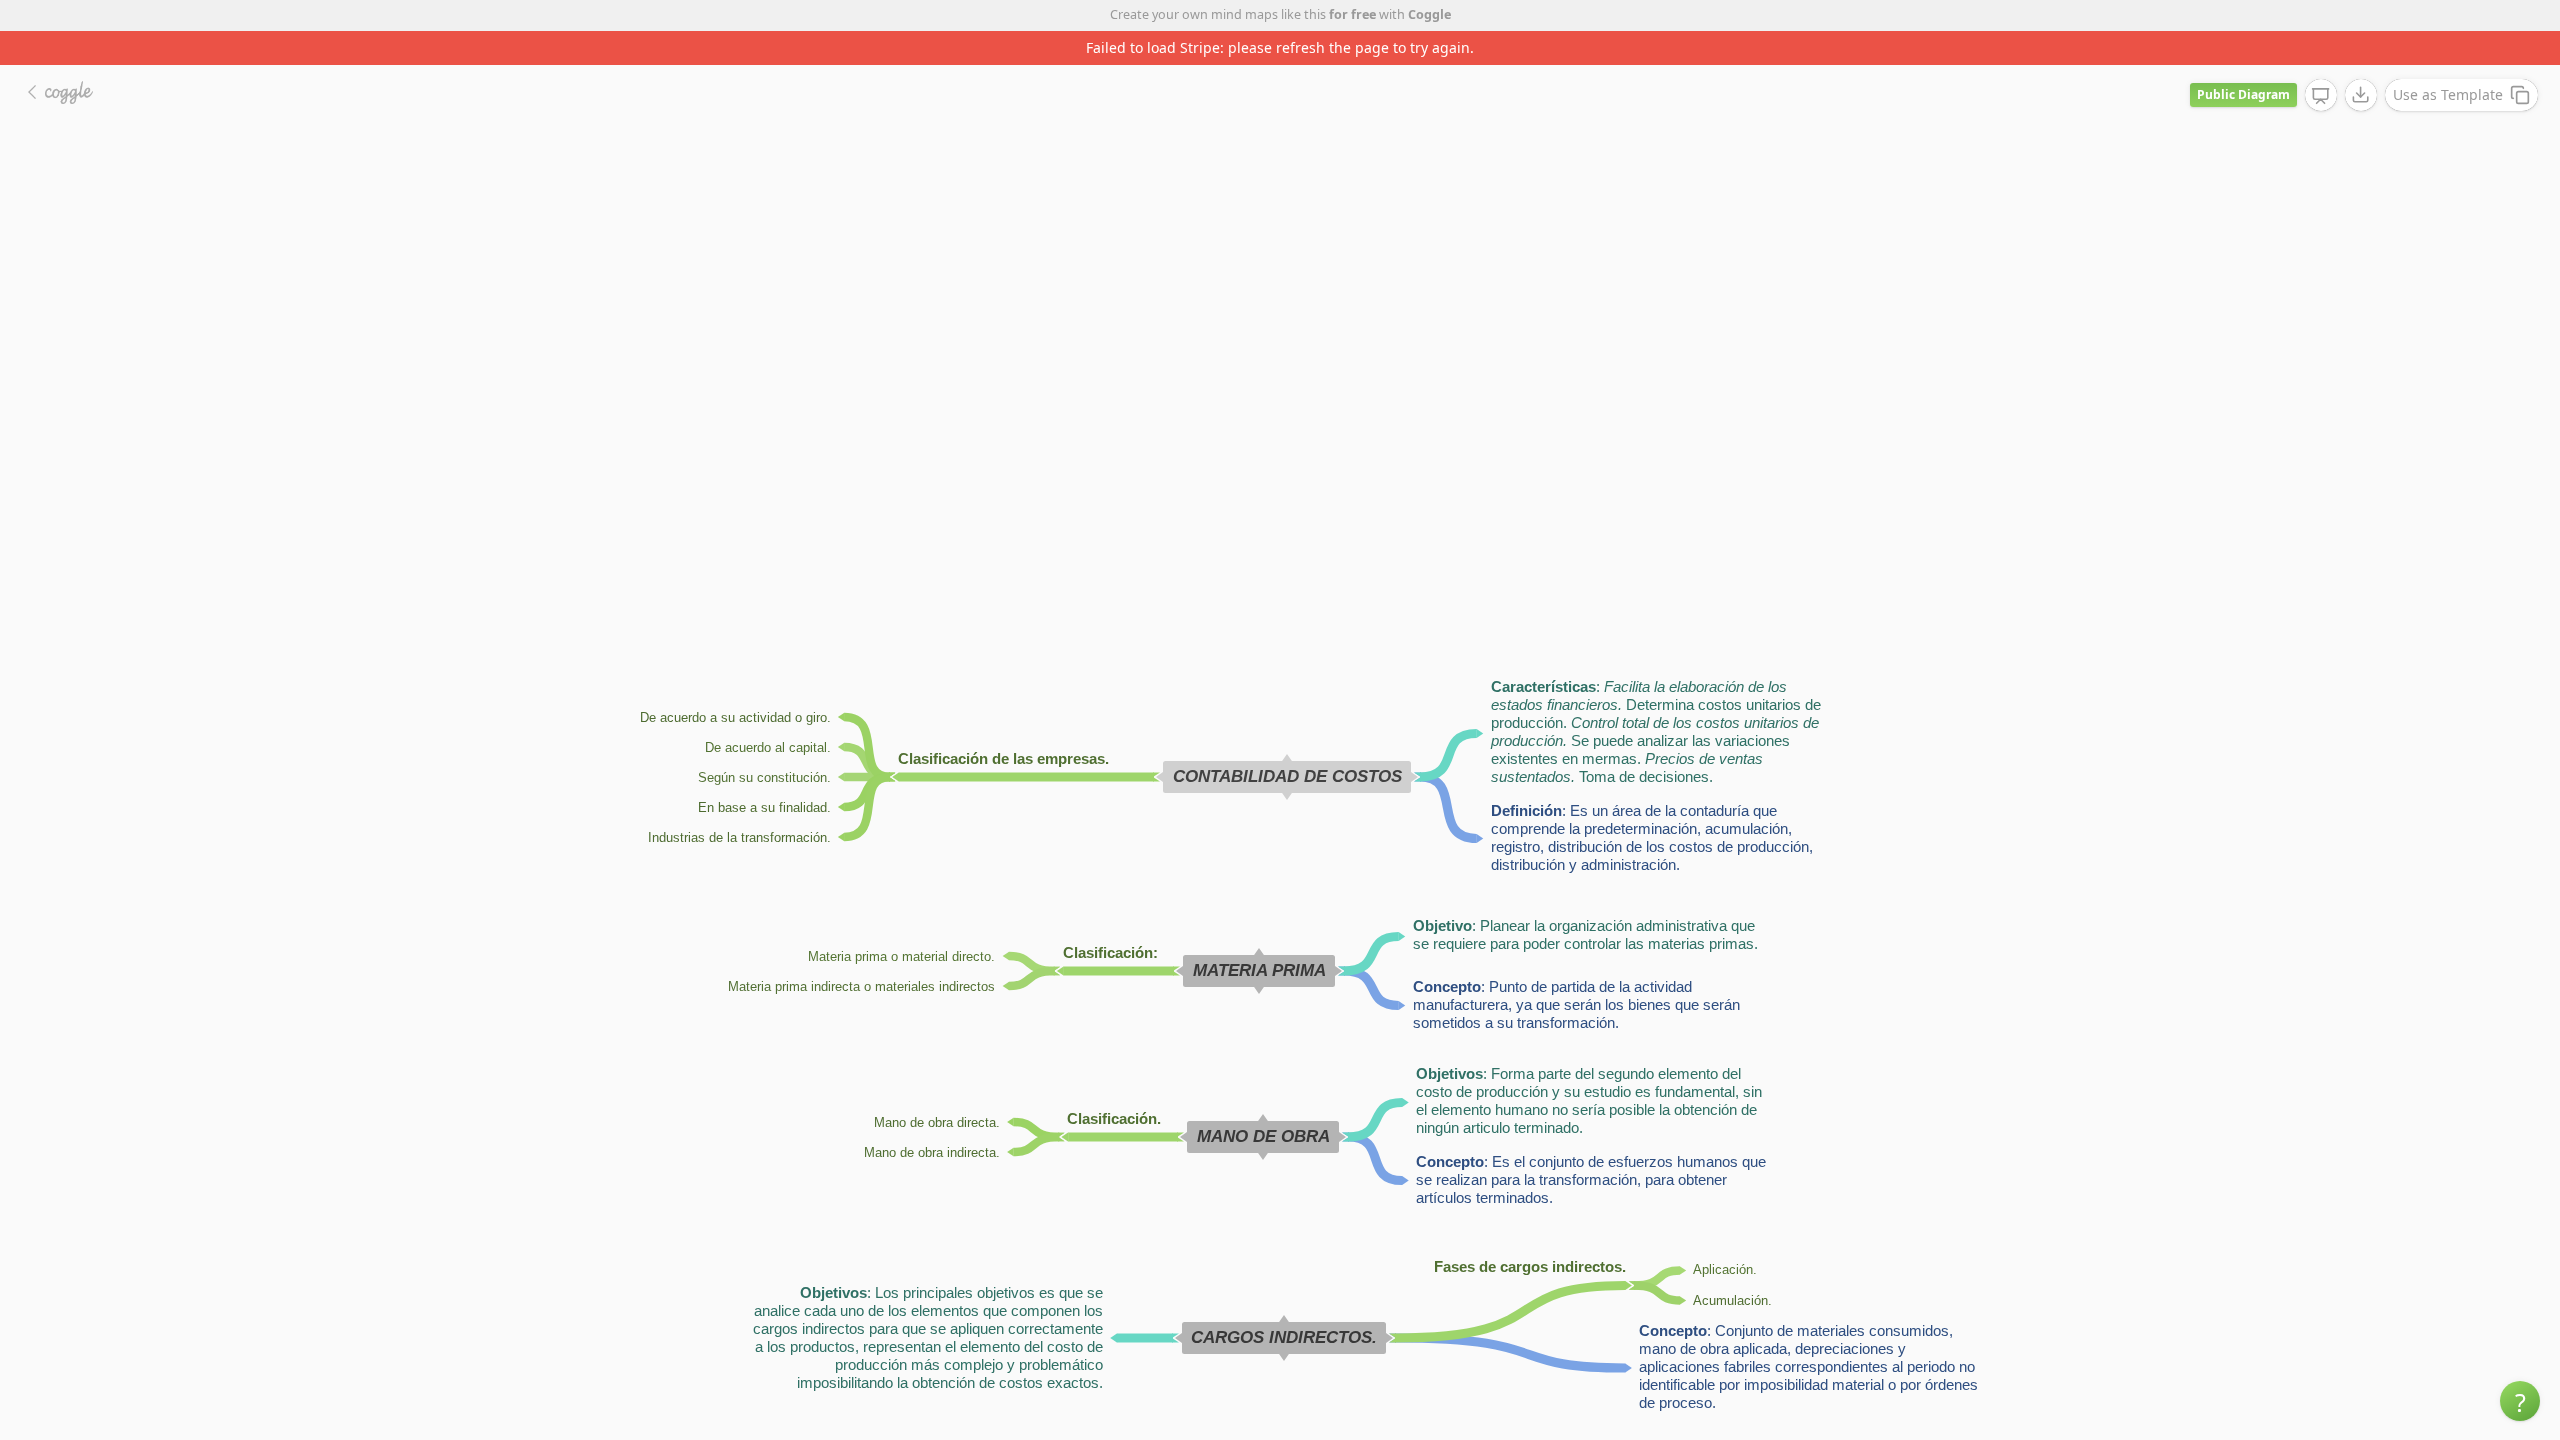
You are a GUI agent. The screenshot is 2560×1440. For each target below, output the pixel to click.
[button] (2520, 1401)
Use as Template (2448, 94)
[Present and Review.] (2321, 96)
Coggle (1429, 14)
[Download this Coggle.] (2361, 95)
